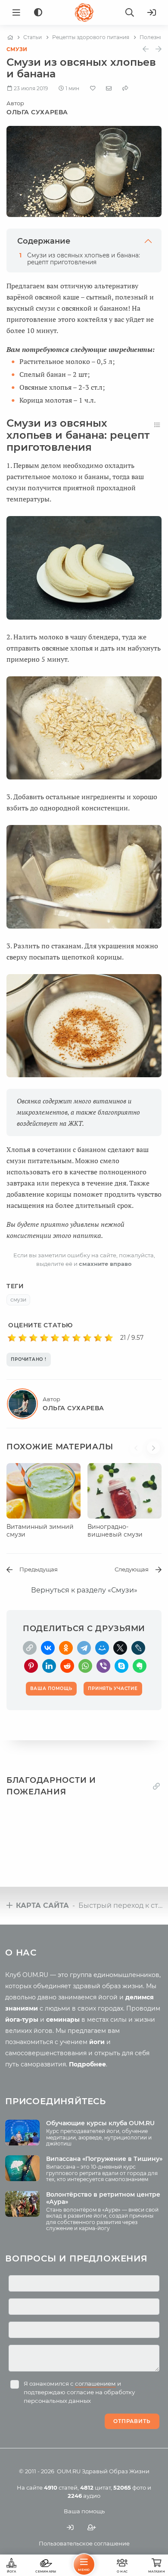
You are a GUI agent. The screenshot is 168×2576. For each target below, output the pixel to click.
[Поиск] (130, 12)
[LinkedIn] (49, 1666)
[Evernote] (140, 1666)
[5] (55, 1338)
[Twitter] (120, 1648)
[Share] (125, 88)
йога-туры (22, 2020)
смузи (18, 1300)
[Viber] (103, 1666)
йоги (97, 2042)
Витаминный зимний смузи (40, 1531)
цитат (95, 2487)
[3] (33, 1338)
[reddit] (67, 1666)
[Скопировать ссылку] (30, 1648)
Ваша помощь (84, 2511)
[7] (76, 1338)
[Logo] (84, 12)
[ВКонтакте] (48, 1648)
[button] (138, 1452)
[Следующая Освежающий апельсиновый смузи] (159, 49)
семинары (63, 2020)
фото (130, 2487)
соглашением (95, 2383)
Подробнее (87, 2064)
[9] (98, 1338)
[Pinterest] (31, 1666)
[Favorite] (93, 88)
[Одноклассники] (66, 1648)
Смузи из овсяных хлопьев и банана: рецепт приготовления (84, 259)
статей (61, 2487)
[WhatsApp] (85, 1666)
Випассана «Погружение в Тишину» (104, 2159)
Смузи (17, 49)
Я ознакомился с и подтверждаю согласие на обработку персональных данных (79, 2392)
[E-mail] (109, 88)
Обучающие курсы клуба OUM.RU (100, 2123)
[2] (23, 1338)
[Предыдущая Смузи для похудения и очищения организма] (146, 49)
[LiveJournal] (138, 1648)
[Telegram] (84, 1648)
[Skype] (121, 1666)
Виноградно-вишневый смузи (115, 1531)
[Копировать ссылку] (156, 1786)
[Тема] (38, 13)
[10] (109, 1338)
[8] (87, 1338)
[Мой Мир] (102, 1648)
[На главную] (10, 37)
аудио (84, 2496)
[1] (12, 1338)
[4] (44, 1338)
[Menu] (16, 12)
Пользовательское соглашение (84, 2543)
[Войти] (152, 12)
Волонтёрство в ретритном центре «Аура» (103, 2198)
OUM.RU (69, 2471)
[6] (66, 1338)
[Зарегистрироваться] (92, 2527)
